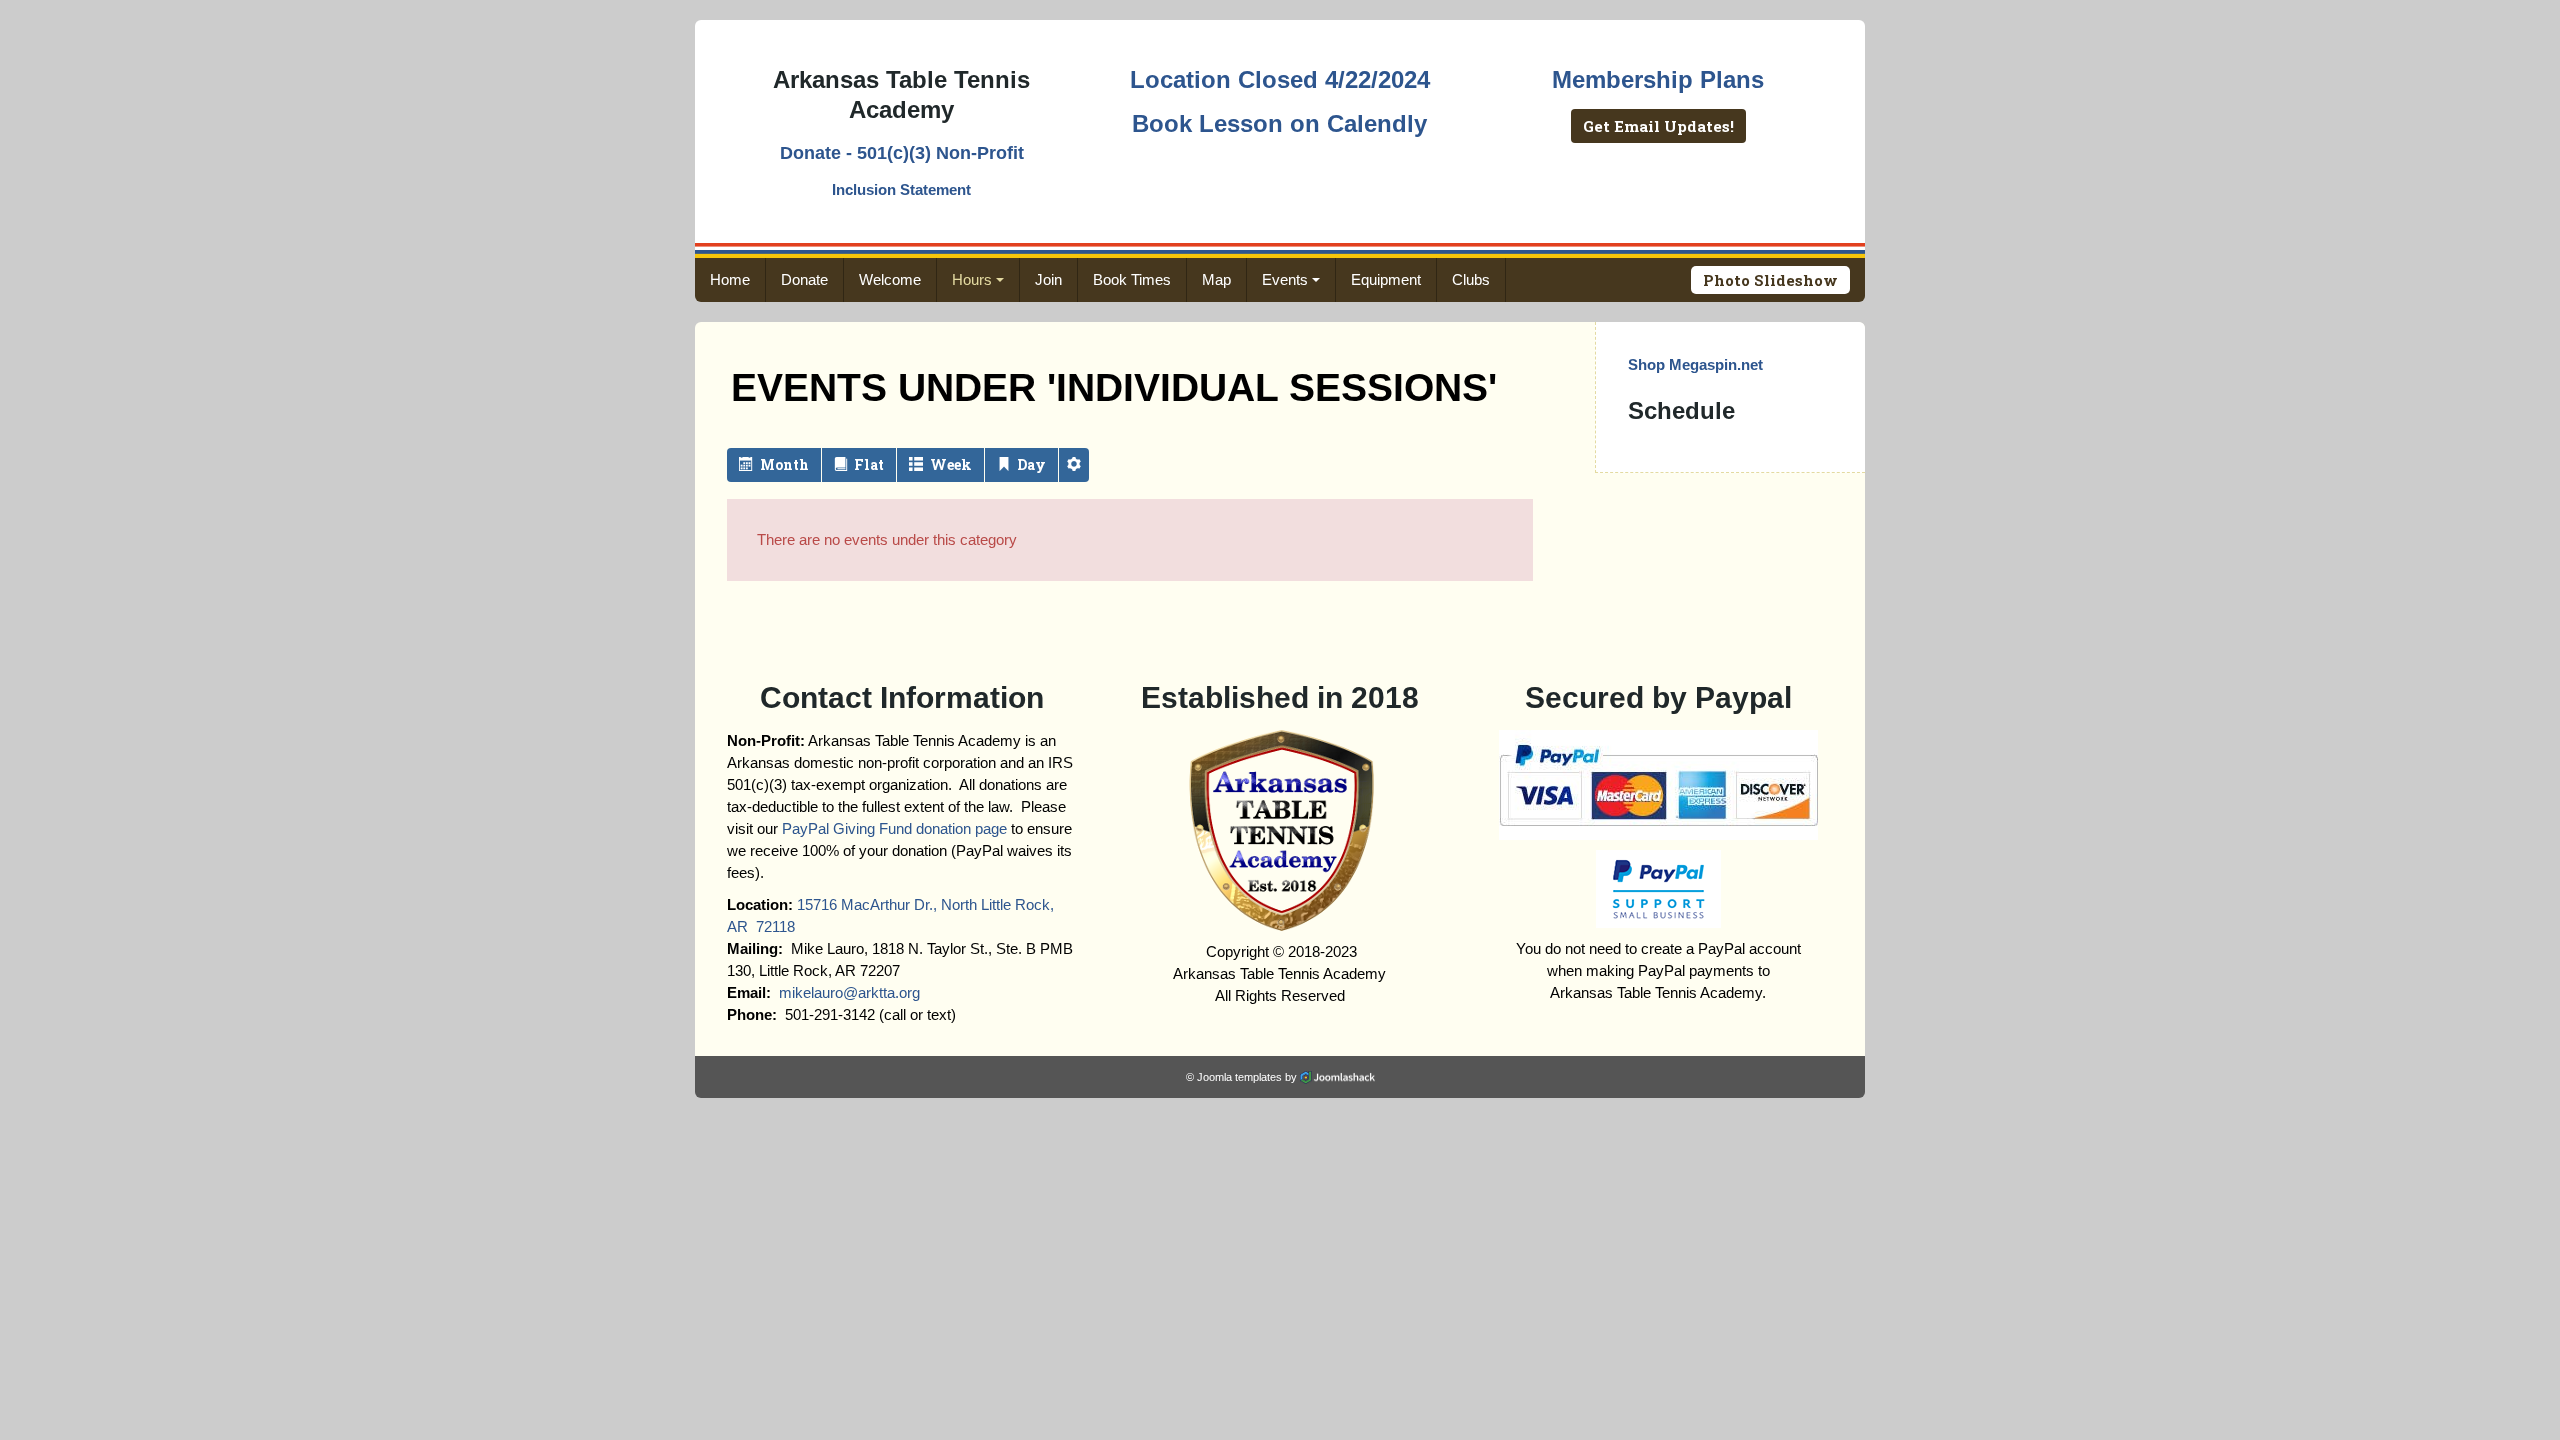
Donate (804, 279)
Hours (972, 279)
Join (1048, 279)
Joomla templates (1239, 1077)
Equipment (1386, 279)
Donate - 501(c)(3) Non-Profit (902, 153)
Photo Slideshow (1770, 280)
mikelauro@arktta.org (849, 992)
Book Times (1132, 279)
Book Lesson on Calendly (1279, 123)
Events (1285, 279)
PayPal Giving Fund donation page (894, 828)
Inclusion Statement (901, 189)
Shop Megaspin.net (1695, 364)
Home (730, 279)
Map (1216, 279)
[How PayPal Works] (1658, 783)
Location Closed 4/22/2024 (1280, 79)
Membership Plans (1658, 79)
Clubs (1471, 279)
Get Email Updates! (1658, 126)
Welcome (890, 279)
